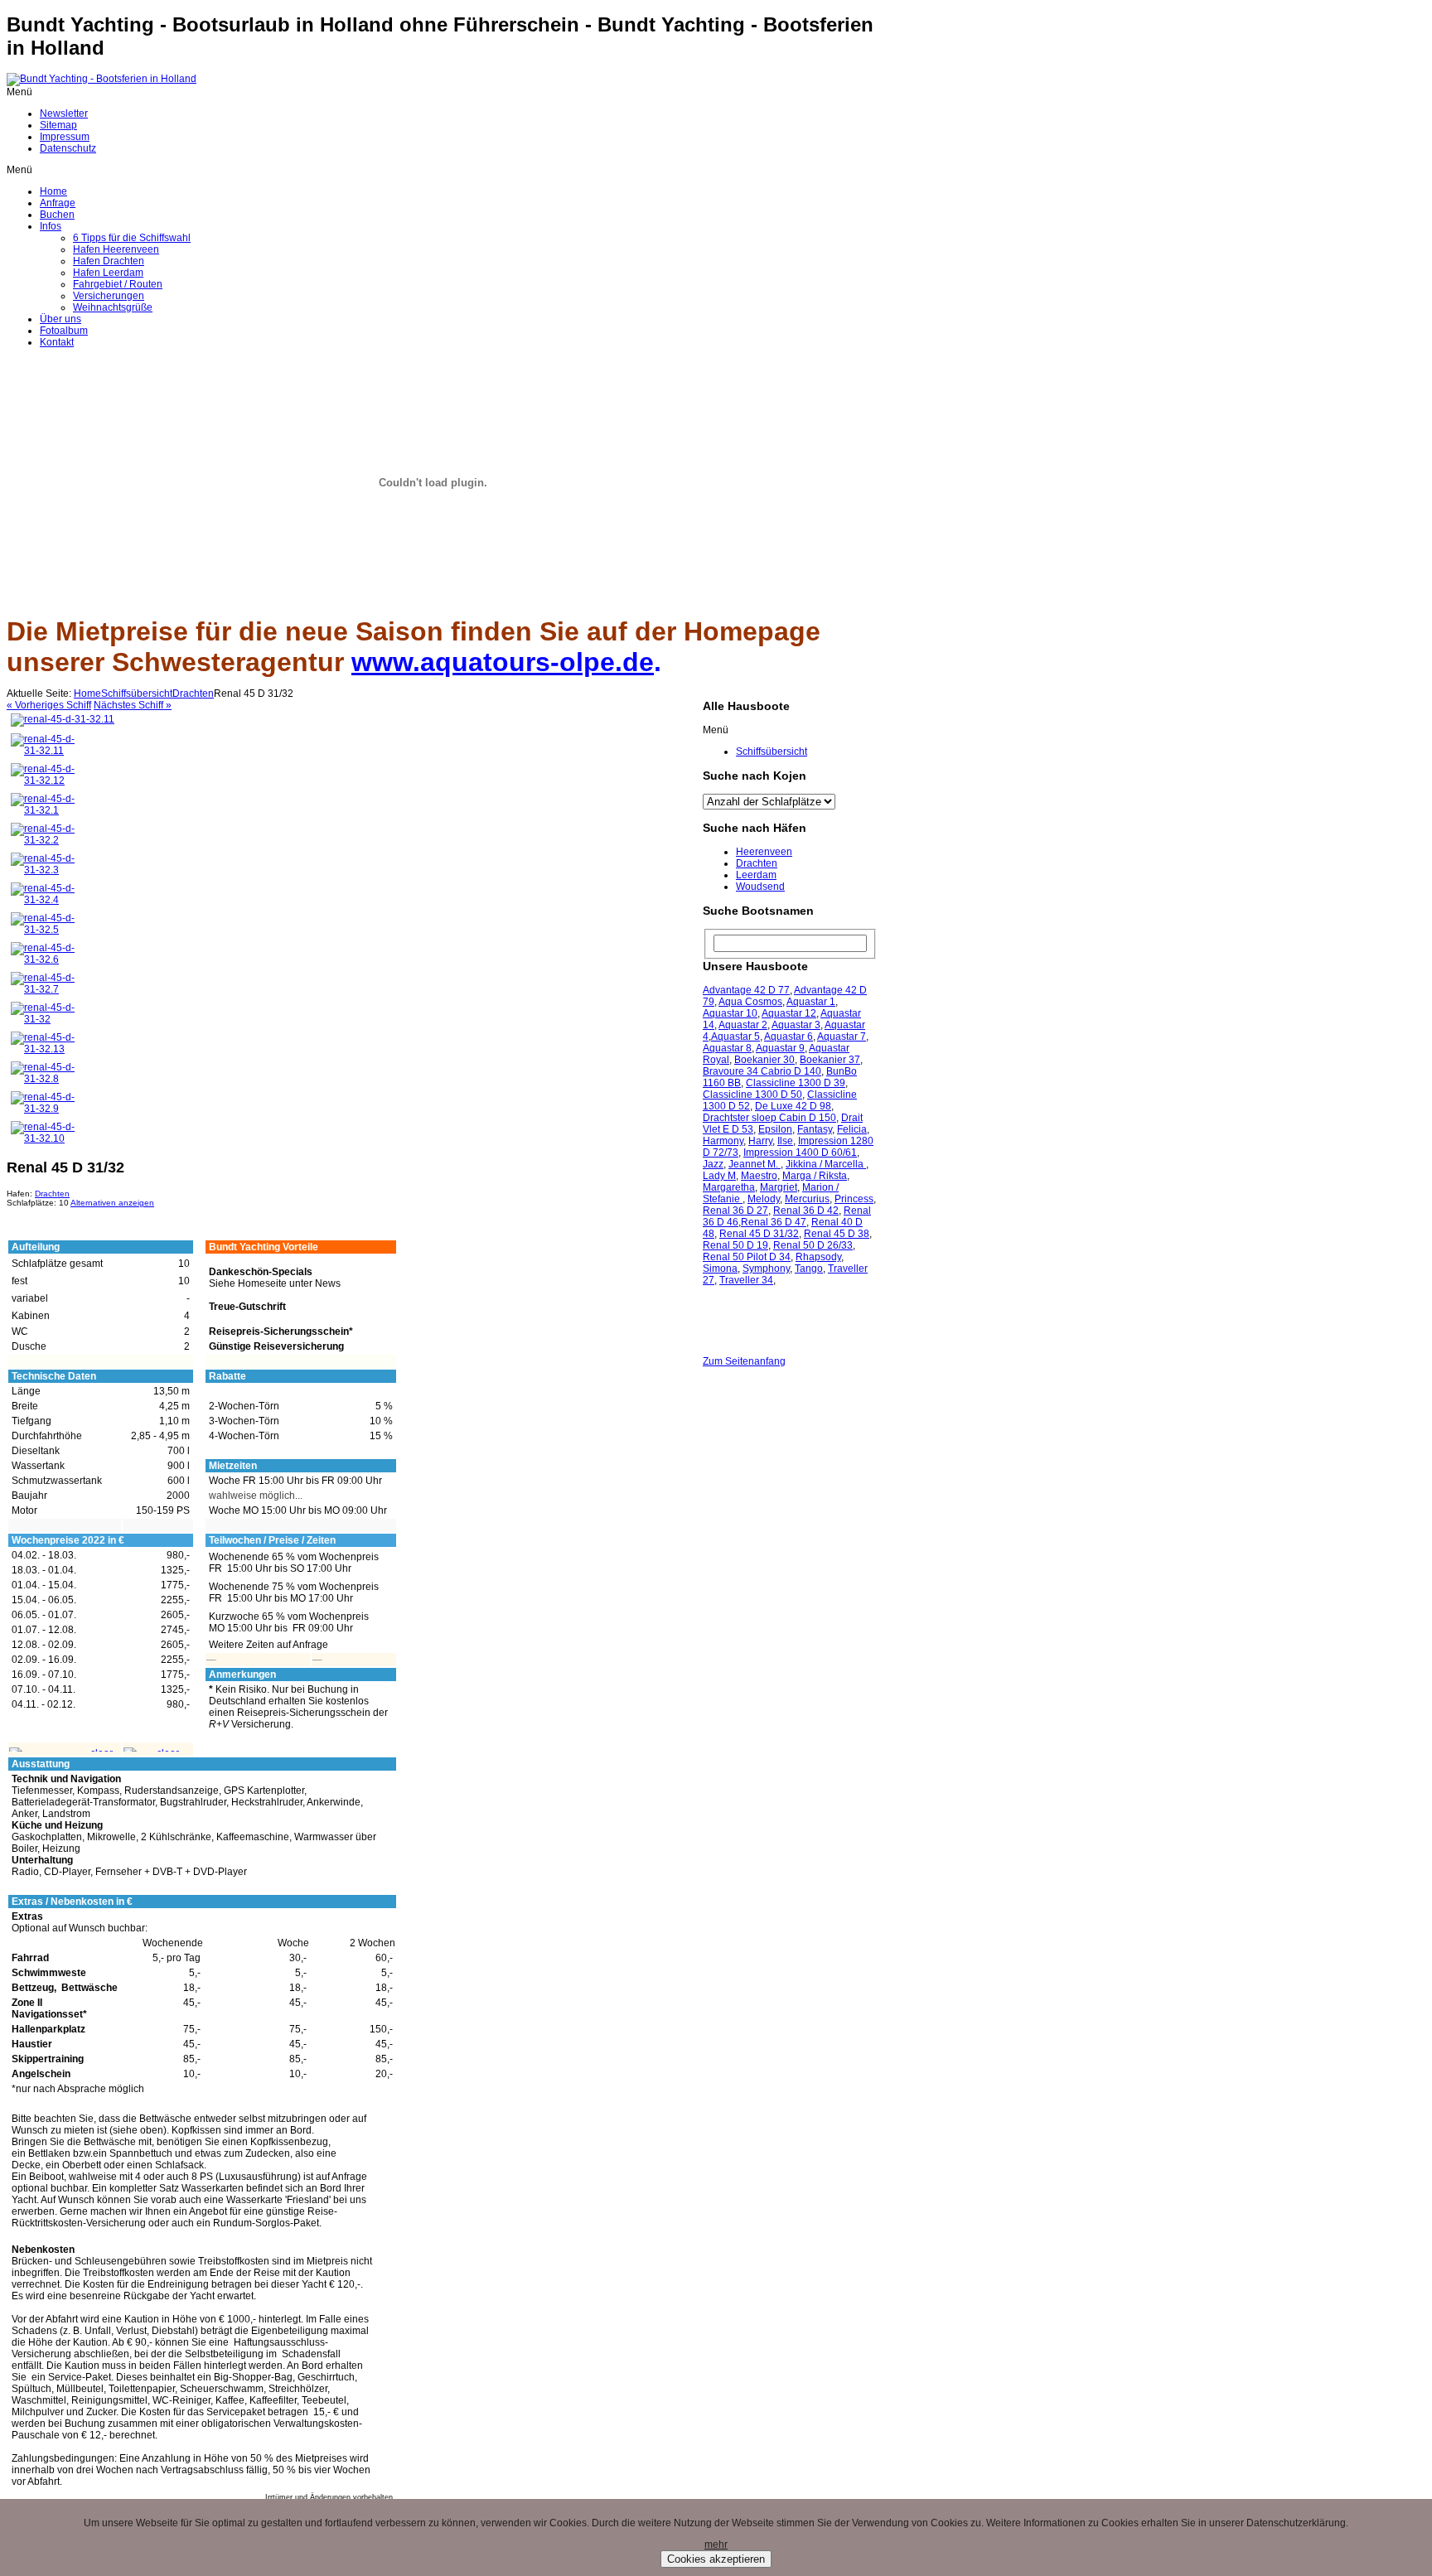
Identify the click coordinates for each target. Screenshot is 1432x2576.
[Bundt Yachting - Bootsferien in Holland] (102, 79)
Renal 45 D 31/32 (759, 1234)
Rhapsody (818, 1257)
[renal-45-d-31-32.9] (46, 1109)
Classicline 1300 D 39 (796, 1083)
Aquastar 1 (811, 1002)
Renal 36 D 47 (774, 1222)
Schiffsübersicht (137, 694)
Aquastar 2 (743, 1025)
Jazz (713, 1164)
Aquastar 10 (730, 1013)
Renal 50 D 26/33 (813, 1245)
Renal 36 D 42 (806, 1211)
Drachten (193, 694)
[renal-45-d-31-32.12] (46, 781)
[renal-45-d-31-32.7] (46, 989)
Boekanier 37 (830, 1060)
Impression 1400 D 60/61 (800, 1153)
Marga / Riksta (815, 1176)
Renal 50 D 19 (735, 1245)
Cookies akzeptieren (716, 2559)
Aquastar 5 (735, 1037)
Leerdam (756, 875)
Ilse (785, 1141)
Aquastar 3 (796, 1025)
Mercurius (807, 1199)
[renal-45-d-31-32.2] (46, 840)
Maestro (759, 1176)
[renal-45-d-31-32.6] (46, 959)
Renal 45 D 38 (837, 1234)
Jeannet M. (755, 1164)
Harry (760, 1141)
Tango (809, 1269)
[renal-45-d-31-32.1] (46, 810)
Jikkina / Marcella (826, 1164)
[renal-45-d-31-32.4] (46, 900)
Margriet (779, 1187)
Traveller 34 (746, 1280)
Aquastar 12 (789, 1013)
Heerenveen (764, 852)
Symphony (766, 1269)
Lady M (719, 1176)
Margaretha (729, 1187)
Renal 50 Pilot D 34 (747, 1257)
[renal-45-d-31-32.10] (46, 1138)
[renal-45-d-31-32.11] (63, 719)
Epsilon (775, 1129)
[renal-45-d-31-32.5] (46, 930)
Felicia (852, 1129)
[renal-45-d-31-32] (46, 1019)
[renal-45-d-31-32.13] (46, 1049)
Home (87, 694)
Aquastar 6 (789, 1037)
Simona (720, 1269)
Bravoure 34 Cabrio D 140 (762, 1071)
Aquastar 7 (842, 1037)
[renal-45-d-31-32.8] (46, 1079)
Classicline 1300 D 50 (752, 1095)
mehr (716, 2545)
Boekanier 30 (764, 1060)
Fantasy (815, 1129)
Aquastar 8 (727, 1048)
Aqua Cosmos (750, 1002)
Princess (854, 1199)
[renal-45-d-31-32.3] (46, 870)
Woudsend (760, 887)
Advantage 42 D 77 (746, 990)
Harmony (723, 1141)
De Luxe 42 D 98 (793, 1106)
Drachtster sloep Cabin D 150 (769, 1118)
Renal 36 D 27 (735, 1211)
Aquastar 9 (780, 1048)
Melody (764, 1199)
